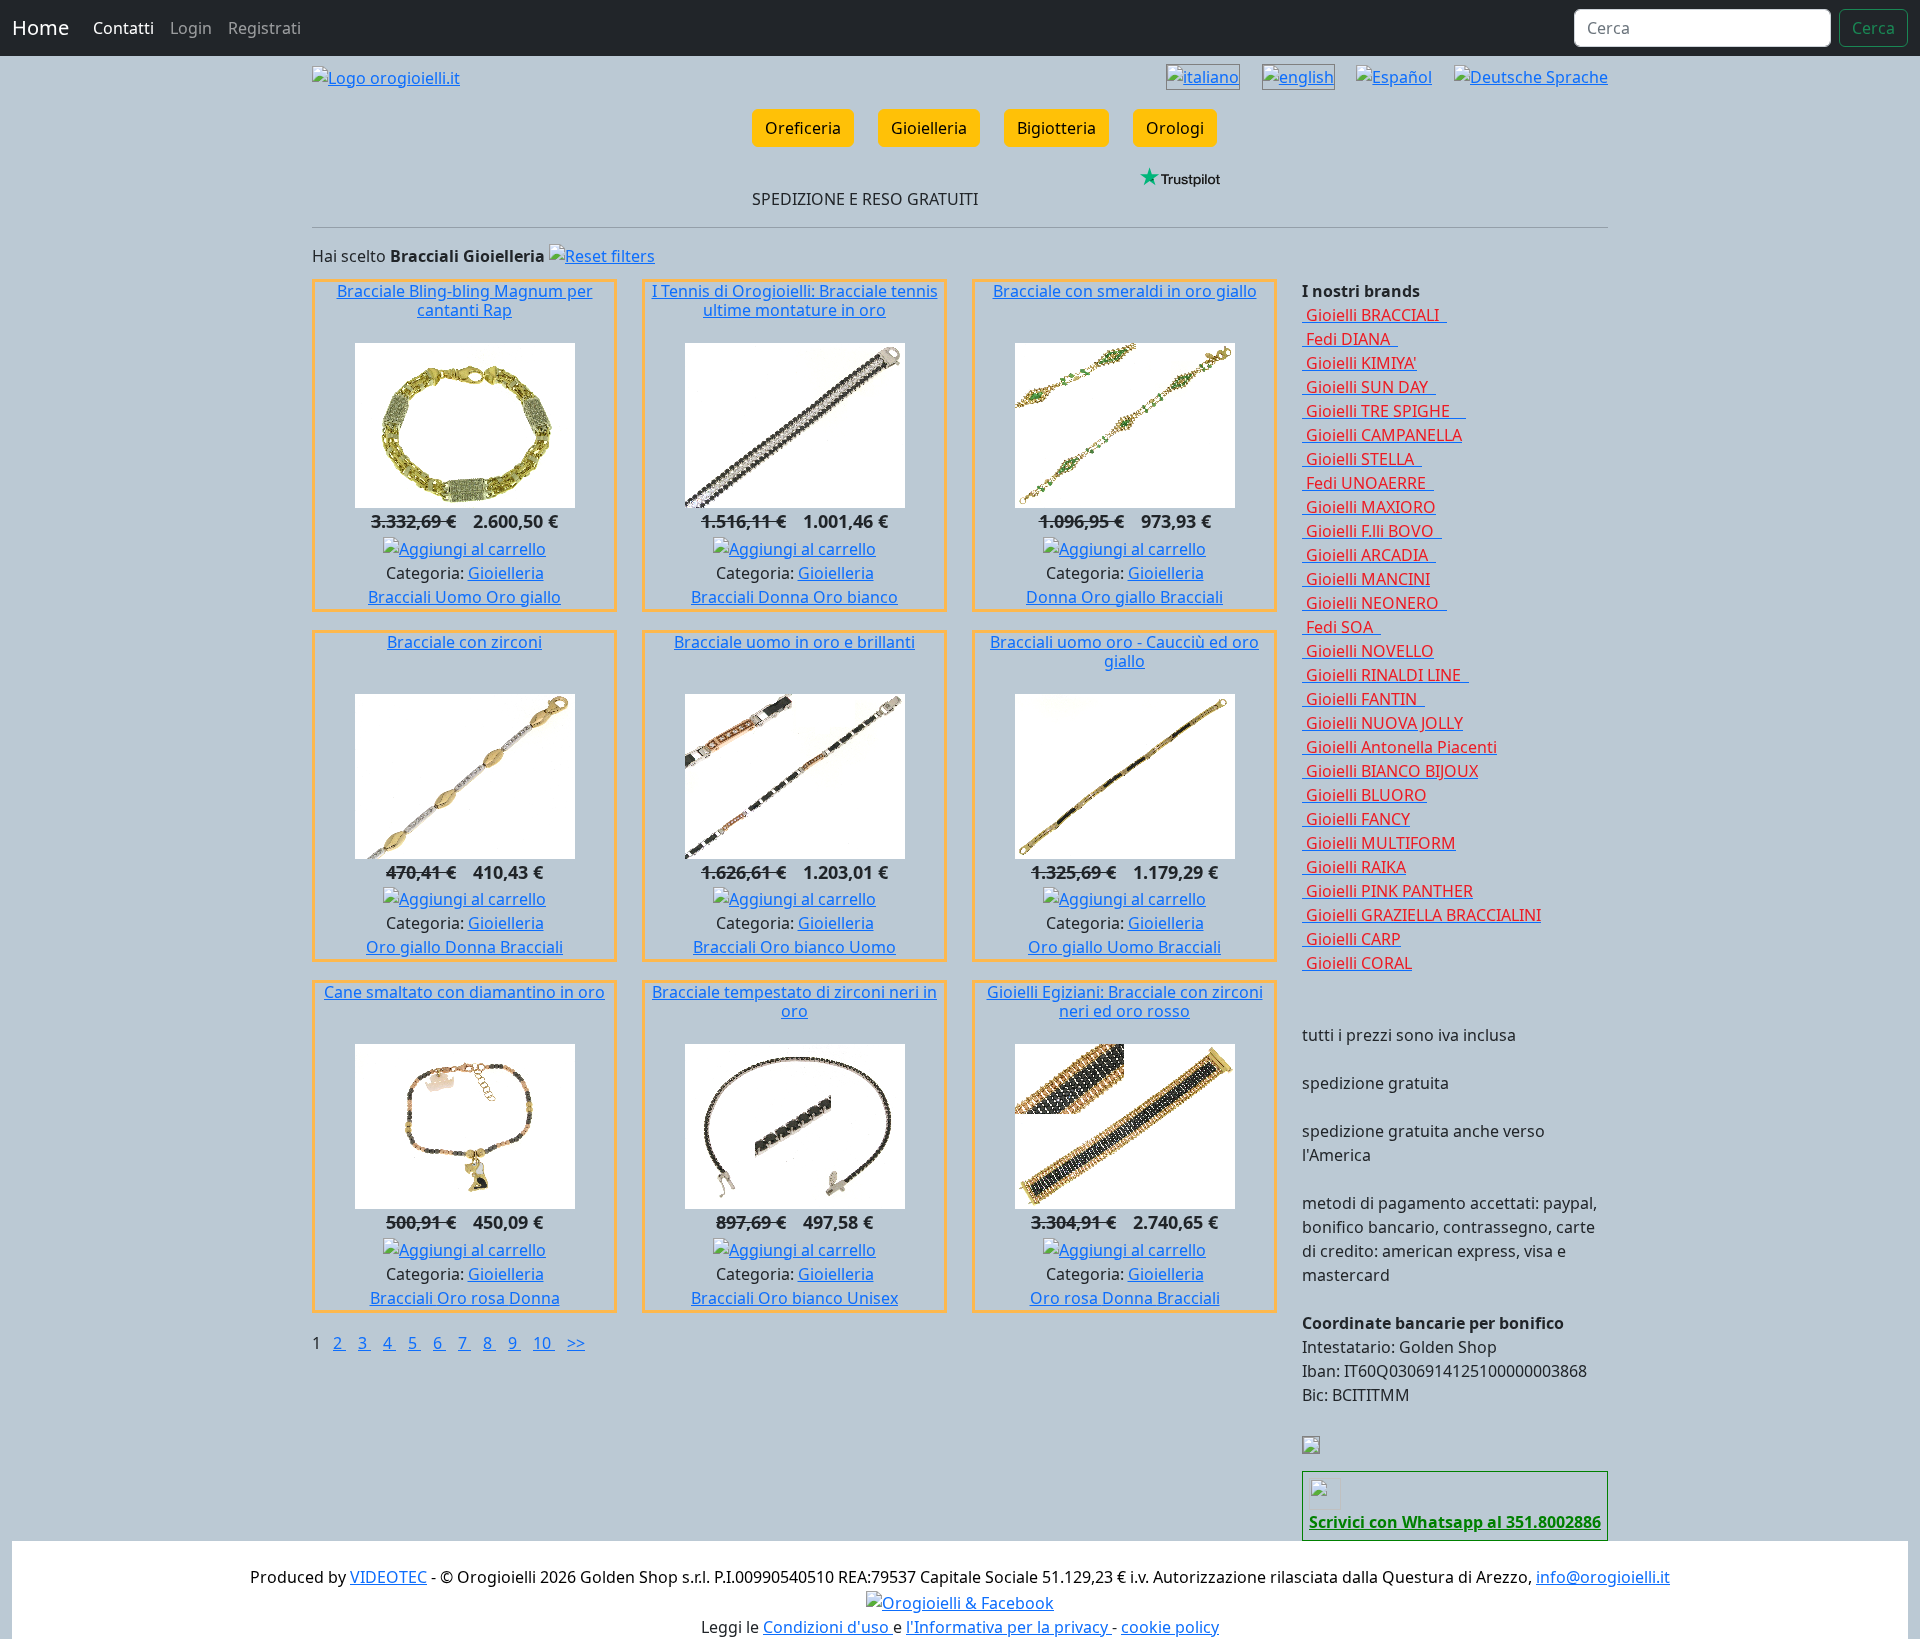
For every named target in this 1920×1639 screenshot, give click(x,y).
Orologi (1175, 128)
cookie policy (1170, 1627)
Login (191, 28)
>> (576, 1343)
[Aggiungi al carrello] (464, 547)
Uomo (460, 597)
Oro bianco (855, 597)
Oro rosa (473, 1298)
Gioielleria (929, 128)
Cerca (1873, 28)
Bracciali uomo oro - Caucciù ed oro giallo (1124, 651)
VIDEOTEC (388, 1577)
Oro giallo (523, 597)
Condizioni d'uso (828, 1627)
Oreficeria (803, 128)
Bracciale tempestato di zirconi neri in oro (794, 1001)
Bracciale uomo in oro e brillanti (794, 642)
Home (40, 27)
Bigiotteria (1056, 128)
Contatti (123, 28)
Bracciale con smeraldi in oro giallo (1125, 291)
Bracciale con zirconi (464, 642)
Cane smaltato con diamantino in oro (464, 992)
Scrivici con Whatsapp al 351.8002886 (1455, 1522)
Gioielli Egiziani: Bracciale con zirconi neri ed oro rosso (1125, 1001)
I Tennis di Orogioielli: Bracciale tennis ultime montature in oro (795, 300)
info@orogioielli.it (1603, 1577)
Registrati (264, 28)
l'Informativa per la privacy (1009, 1627)
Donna (785, 597)
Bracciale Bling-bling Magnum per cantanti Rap (465, 300)
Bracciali (401, 597)
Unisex (872, 1298)
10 (544, 1343)
